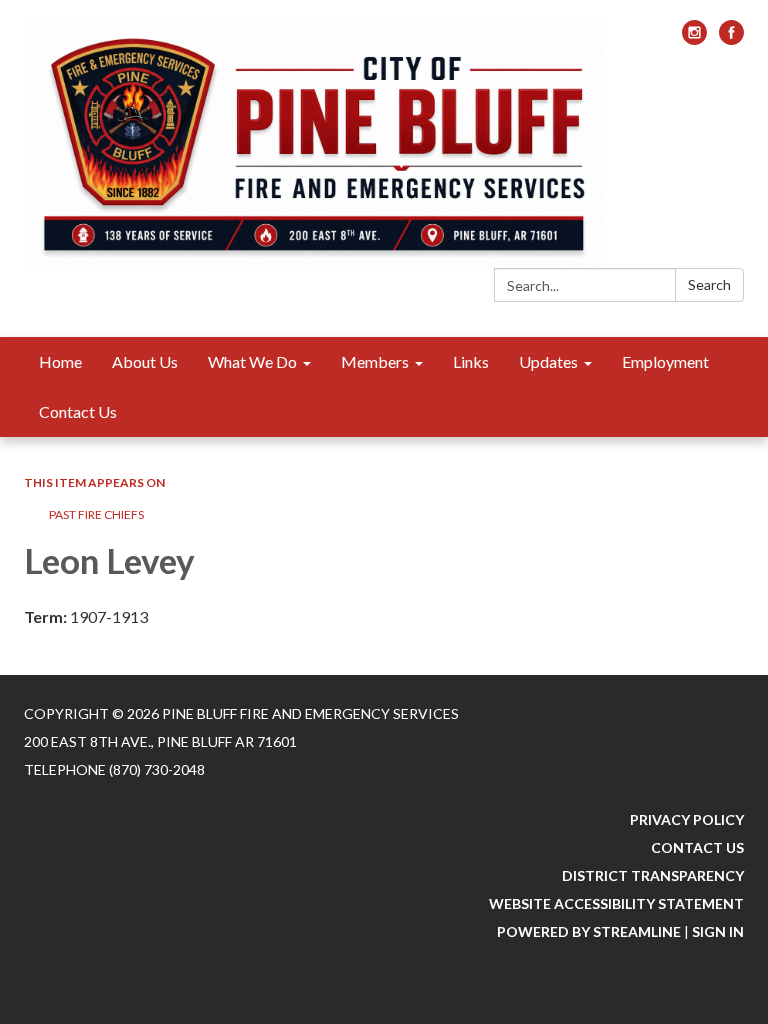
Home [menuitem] (60, 361)
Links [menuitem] (471, 361)
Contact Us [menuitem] (78, 411)
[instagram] (694, 38)
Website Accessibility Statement (616, 903)
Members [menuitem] (375, 361)
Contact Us (697, 847)
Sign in (718, 931)
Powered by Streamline (589, 931)
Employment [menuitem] (665, 361)
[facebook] (731, 38)
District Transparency (653, 875)
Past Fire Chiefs (96, 514)
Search (709, 284)
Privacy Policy (687, 819)
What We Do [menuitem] (252, 361)
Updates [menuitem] (548, 361)
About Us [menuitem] (145, 361)
